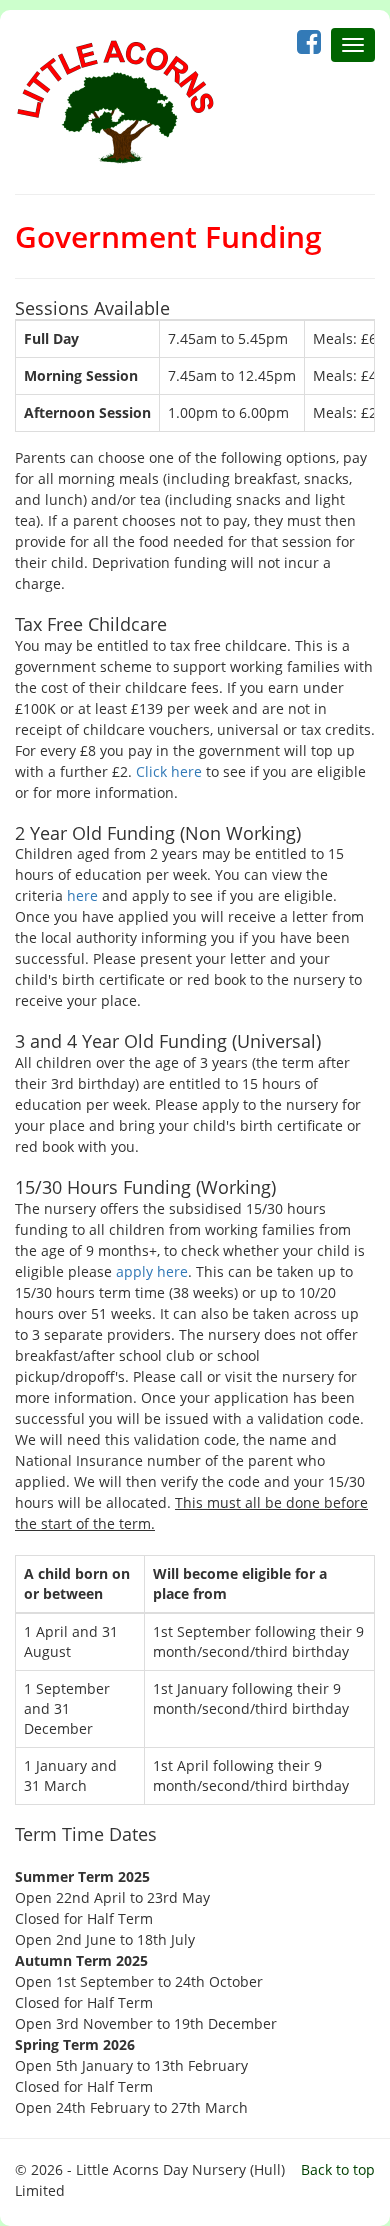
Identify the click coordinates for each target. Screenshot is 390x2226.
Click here (169, 771)
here (82, 895)
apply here (152, 1271)
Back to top (338, 2169)
